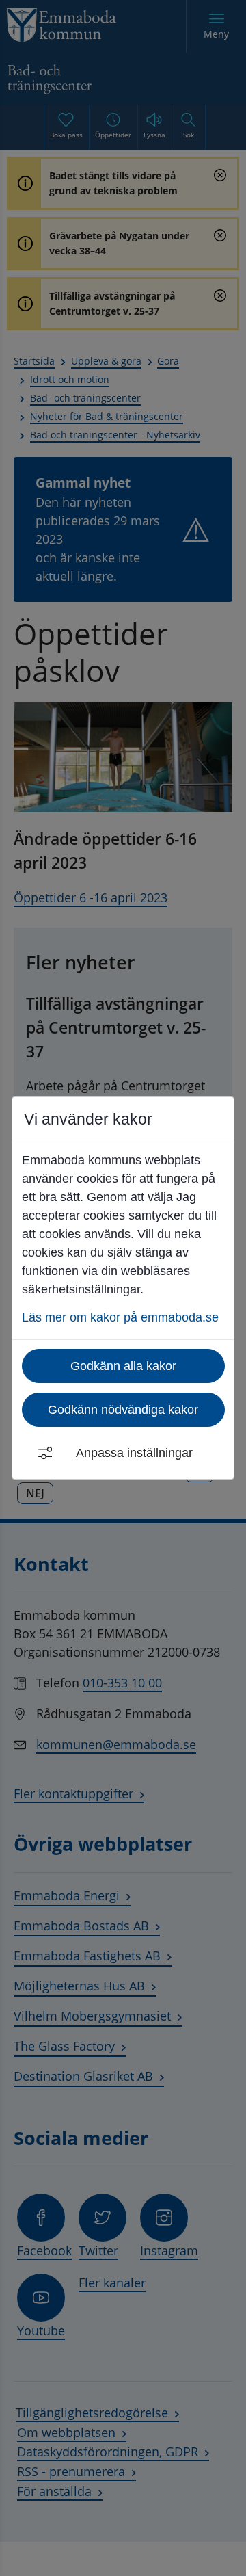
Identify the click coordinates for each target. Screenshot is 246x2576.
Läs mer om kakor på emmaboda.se (120, 1317)
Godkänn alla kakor (123, 1366)
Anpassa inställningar (134, 1453)
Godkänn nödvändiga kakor (123, 1410)
